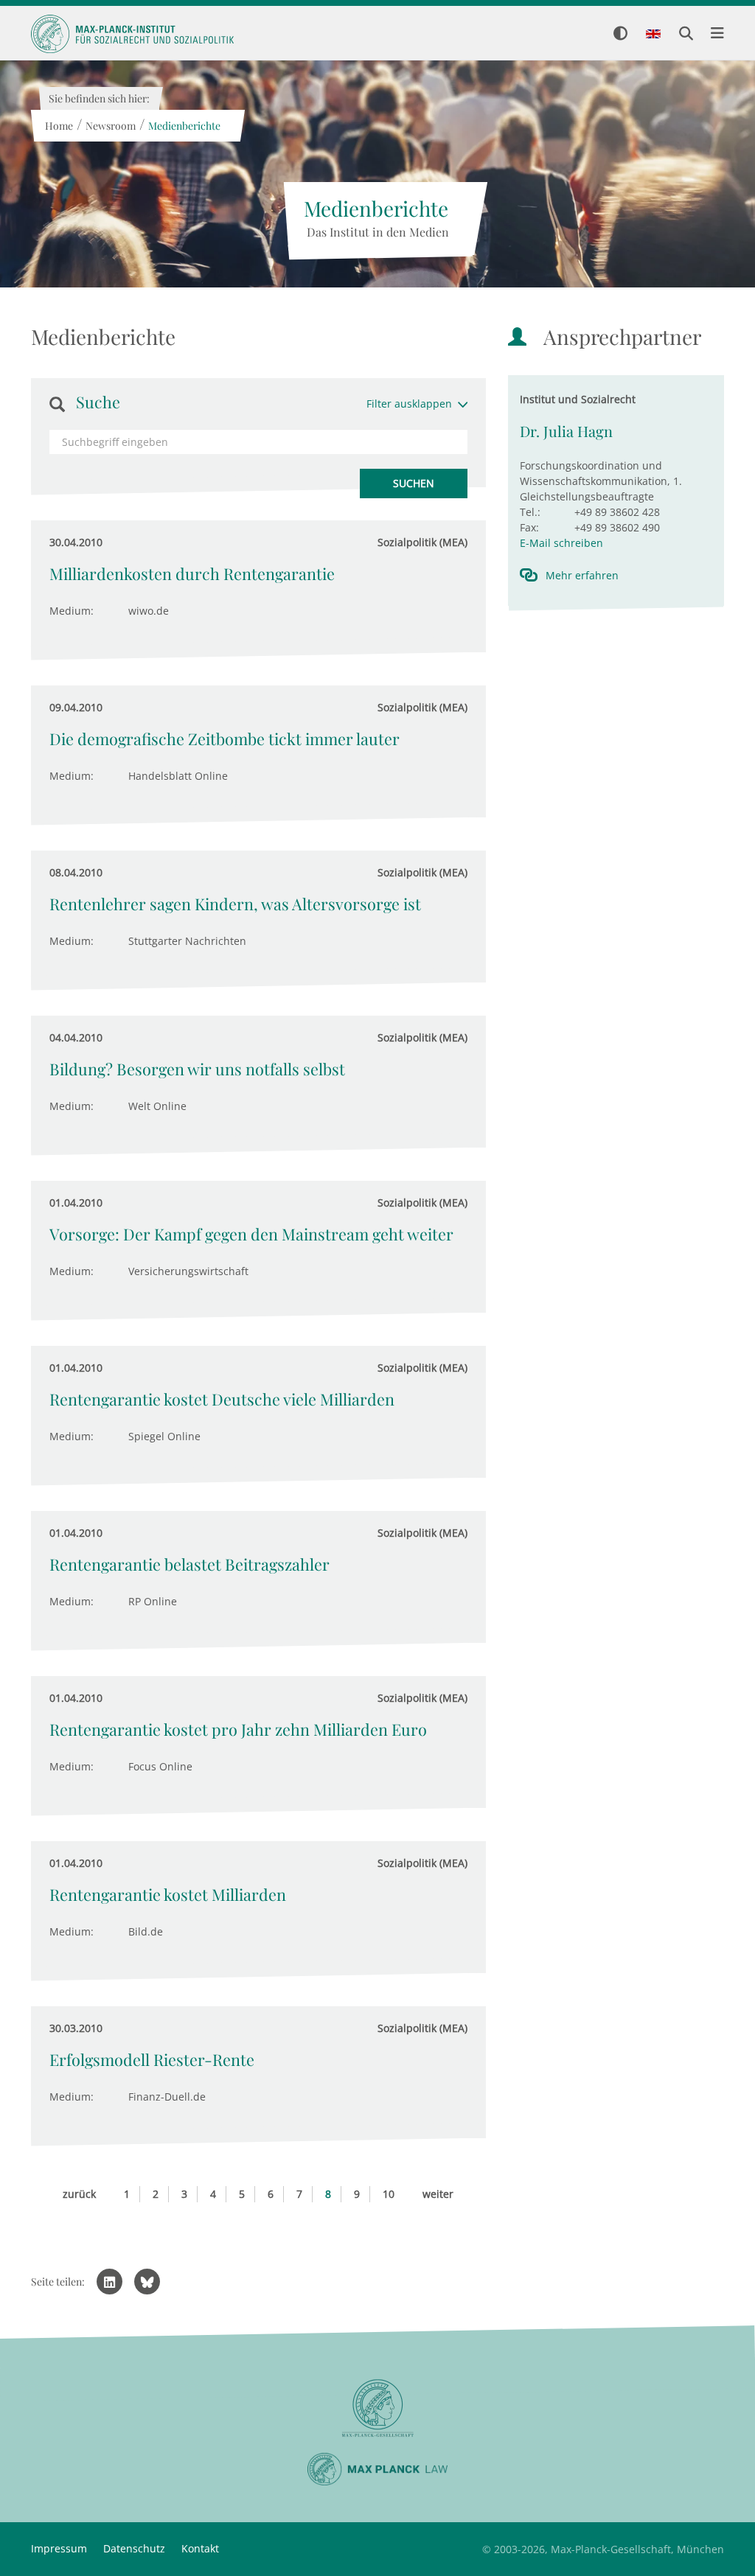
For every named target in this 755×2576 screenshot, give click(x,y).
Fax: (529, 527)
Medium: (72, 611)
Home (58, 126)
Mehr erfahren (582, 575)
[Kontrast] (620, 34)
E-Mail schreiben (561, 543)
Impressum (59, 2548)
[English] (653, 35)
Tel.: (530, 512)
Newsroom (110, 126)
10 (389, 2194)
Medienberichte (184, 126)
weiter (438, 2194)
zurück (79, 2194)
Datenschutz (134, 2548)
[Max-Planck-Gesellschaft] (377, 2408)
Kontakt (200, 2548)
